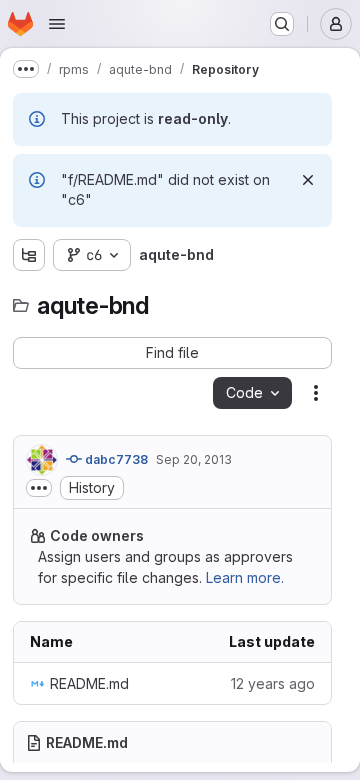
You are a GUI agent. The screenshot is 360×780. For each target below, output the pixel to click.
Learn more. (245, 577)
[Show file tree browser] (29, 255)
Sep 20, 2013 (194, 459)
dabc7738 (115, 459)
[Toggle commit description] (39, 488)
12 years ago (273, 683)
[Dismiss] (308, 180)
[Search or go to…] (282, 24)
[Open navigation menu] (57, 24)
